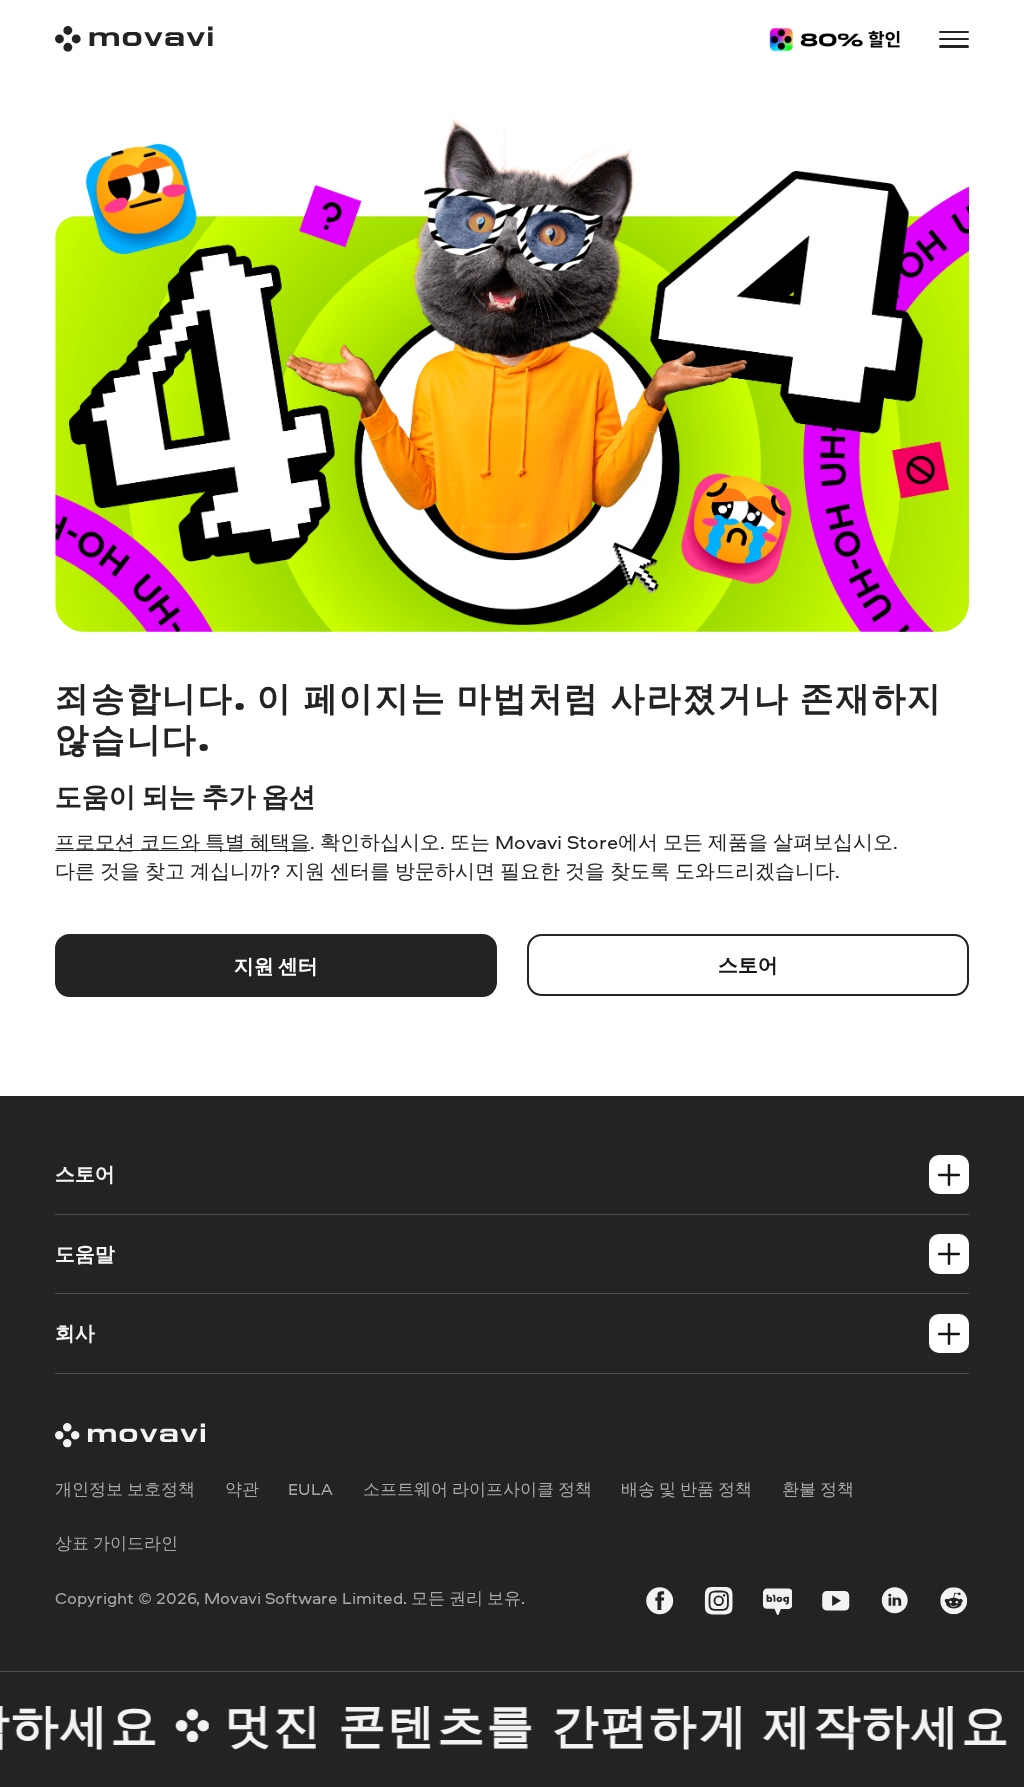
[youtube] (835, 1604)
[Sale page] (834, 39)
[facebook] (659, 1604)
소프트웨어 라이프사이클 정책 (477, 1488)
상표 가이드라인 (116, 1542)
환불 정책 (818, 1488)
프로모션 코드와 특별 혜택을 (182, 841)
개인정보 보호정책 (125, 1488)
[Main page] (134, 39)
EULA (310, 1488)
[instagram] (718, 1604)
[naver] (777, 1604)
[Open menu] (953, 39)
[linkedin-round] (894, 1604)
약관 (242, 1488)
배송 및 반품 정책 (686, 1488)
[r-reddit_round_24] (953, 1604)
